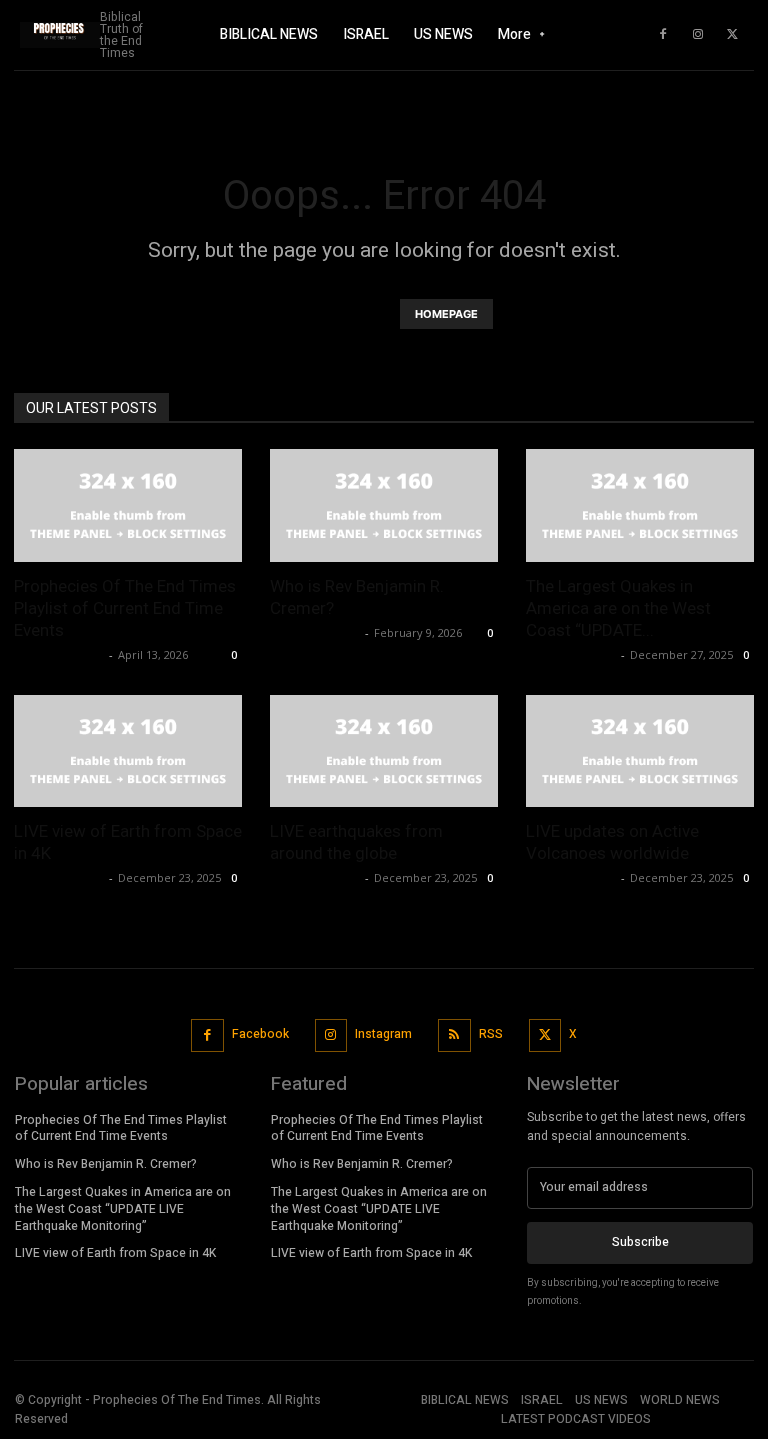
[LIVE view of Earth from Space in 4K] (128, 751)
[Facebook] (663, 35)
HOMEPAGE (446, 314)
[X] (733, 35)
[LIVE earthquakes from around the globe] (384, 751)
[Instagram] (698, 35)
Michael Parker (59, 654)
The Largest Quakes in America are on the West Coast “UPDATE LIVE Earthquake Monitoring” (123, 1209)
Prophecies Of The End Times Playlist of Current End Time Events (125, 608)
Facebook (260, 1034)
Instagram (383, 1034)
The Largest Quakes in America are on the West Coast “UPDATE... (618, 608)
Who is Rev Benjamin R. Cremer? (106, 1164)
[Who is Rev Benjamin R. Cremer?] (384, 505)
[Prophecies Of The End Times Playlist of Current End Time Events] (128, 505)
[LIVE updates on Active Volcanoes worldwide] (640, 751)
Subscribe (640, 1242)
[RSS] (454, 1035)
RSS (491, 1034)
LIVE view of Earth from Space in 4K (115, 1253)
